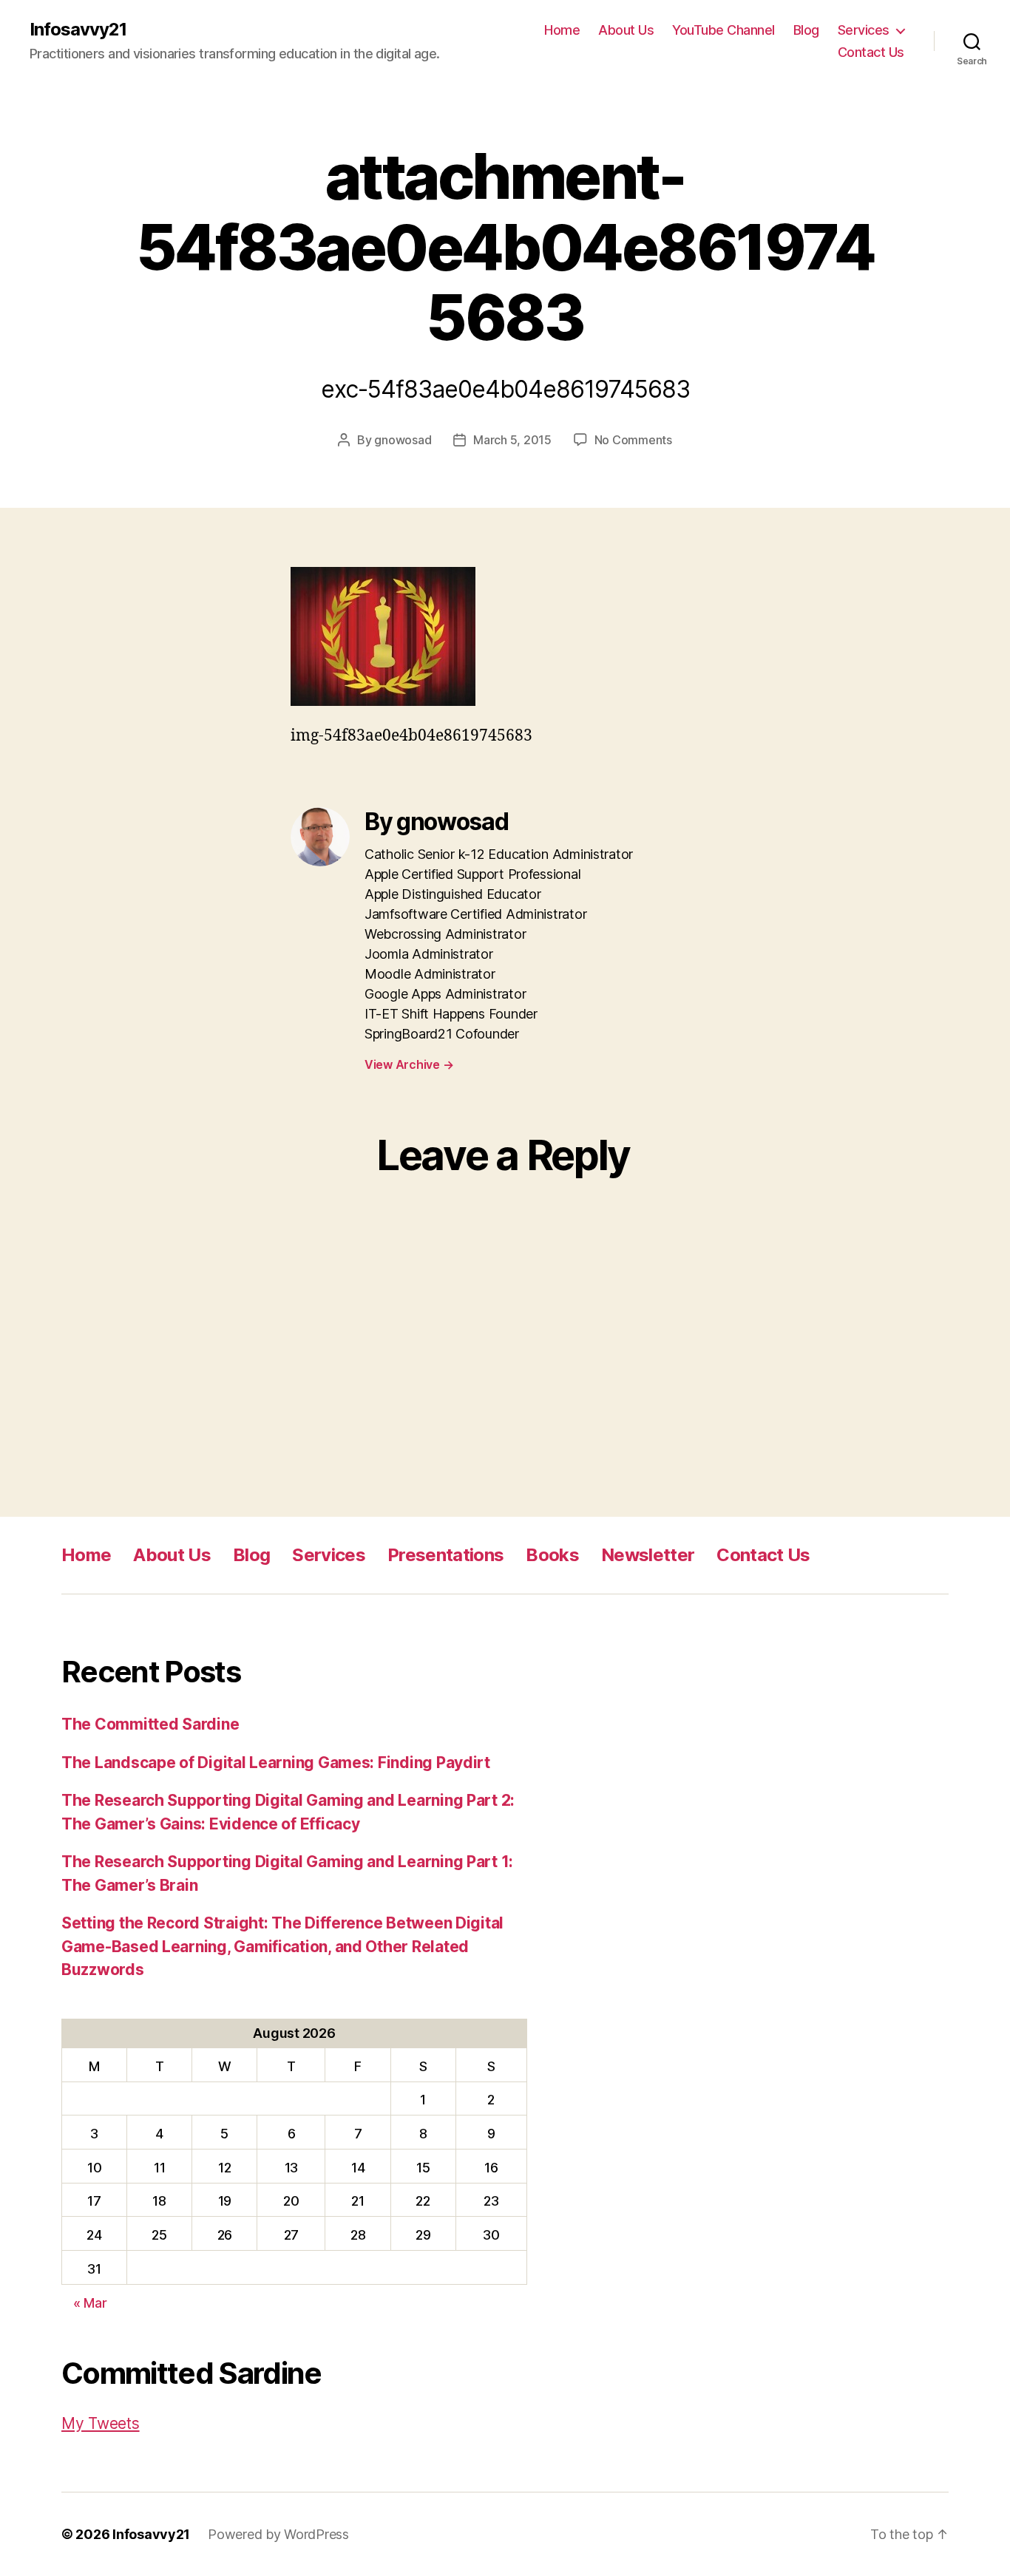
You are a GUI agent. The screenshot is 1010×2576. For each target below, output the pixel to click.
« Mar (90, 2303)
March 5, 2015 (512, 440)
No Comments (633, 440)
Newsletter (648, 1555)
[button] (383, 636)
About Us (626, 30)
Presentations (445, 1555)
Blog (806, 30)
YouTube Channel (723, 30)
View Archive (409, 1064)
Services (864, 30)
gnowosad (403, 440)
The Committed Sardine (150, 1724)
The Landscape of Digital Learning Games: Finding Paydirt (276, 1763)
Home (562, 30)
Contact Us (871, 52)
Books (552, 1555)
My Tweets (101, 2423)
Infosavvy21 (78, 30)
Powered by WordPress (278, 2534)
